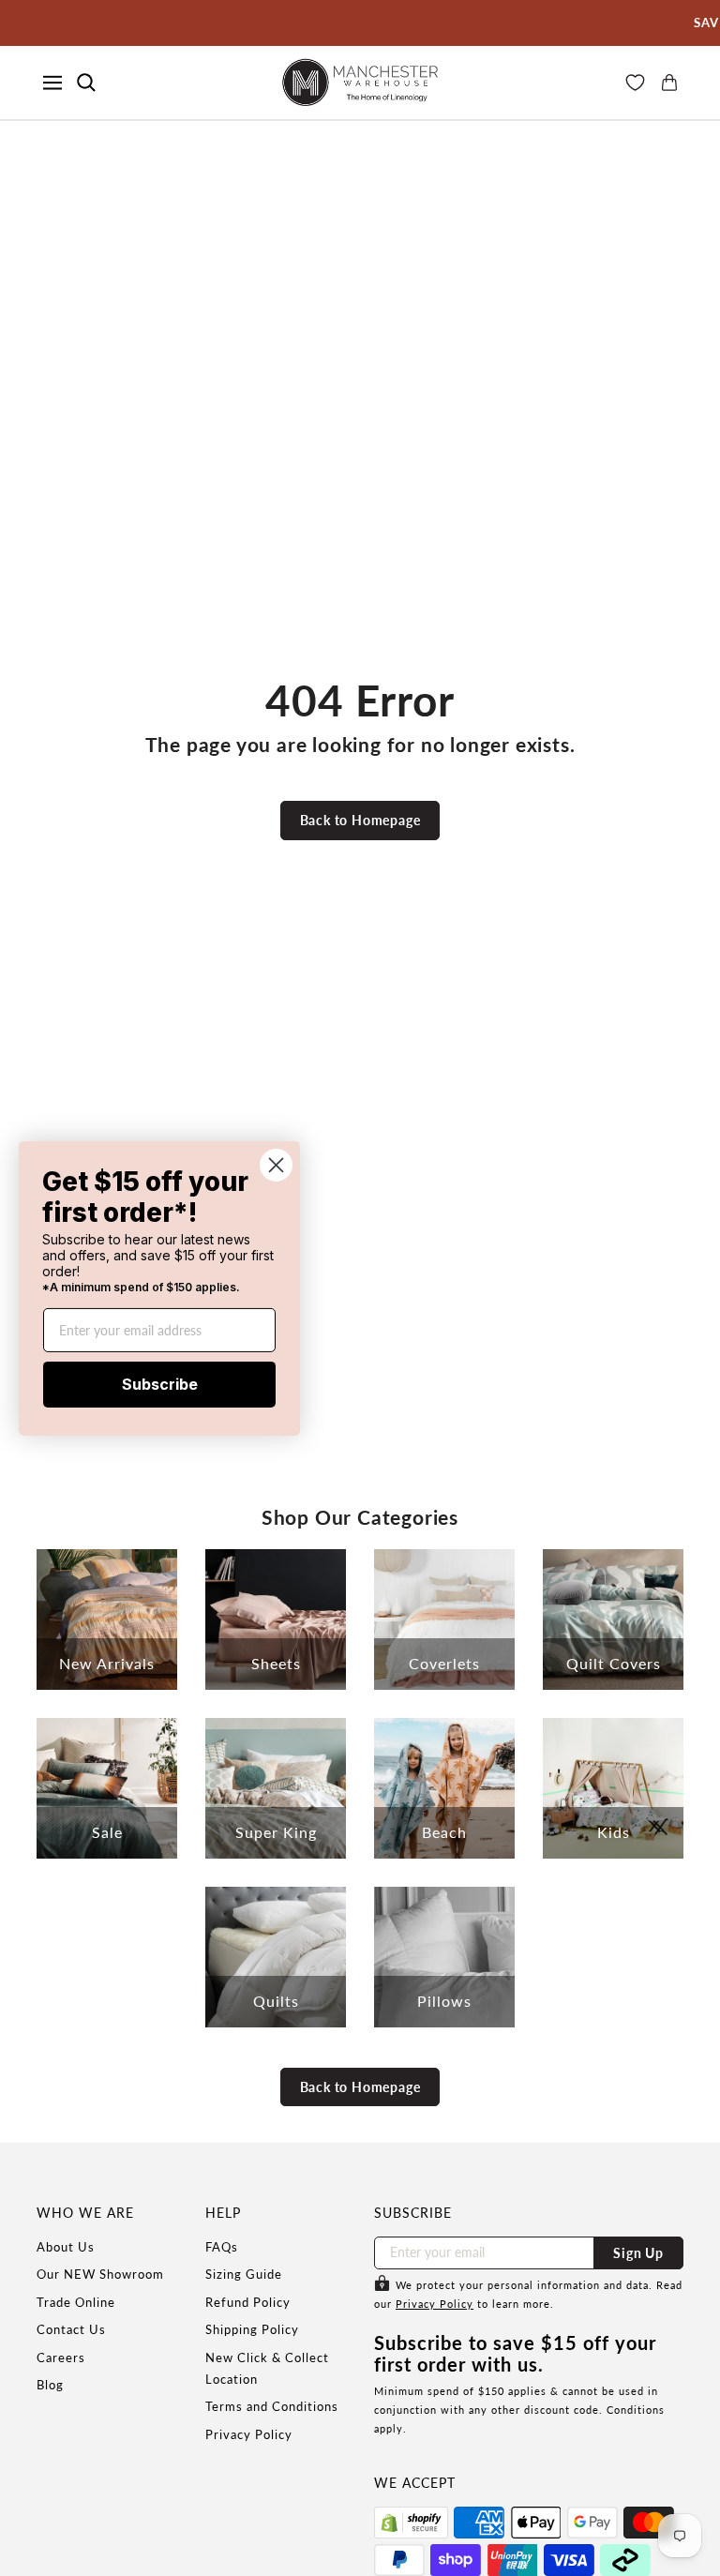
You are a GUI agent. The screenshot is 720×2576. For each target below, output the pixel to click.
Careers (61, 2358)
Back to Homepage (360, 820)
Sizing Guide (244, 2274)
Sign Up (638, 2253)
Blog (50, 2385)
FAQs (222, 2247)
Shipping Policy (252, 2329)
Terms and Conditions (272, 2406)
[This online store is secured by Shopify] (411, 2523)
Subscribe (160, 1384)
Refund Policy (248, 2302)
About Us (66, 2247)
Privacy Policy (249, 2434)
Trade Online (76, 2302)
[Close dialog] (276, 1164)
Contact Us (71, 2329)
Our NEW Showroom (100, 2274)
